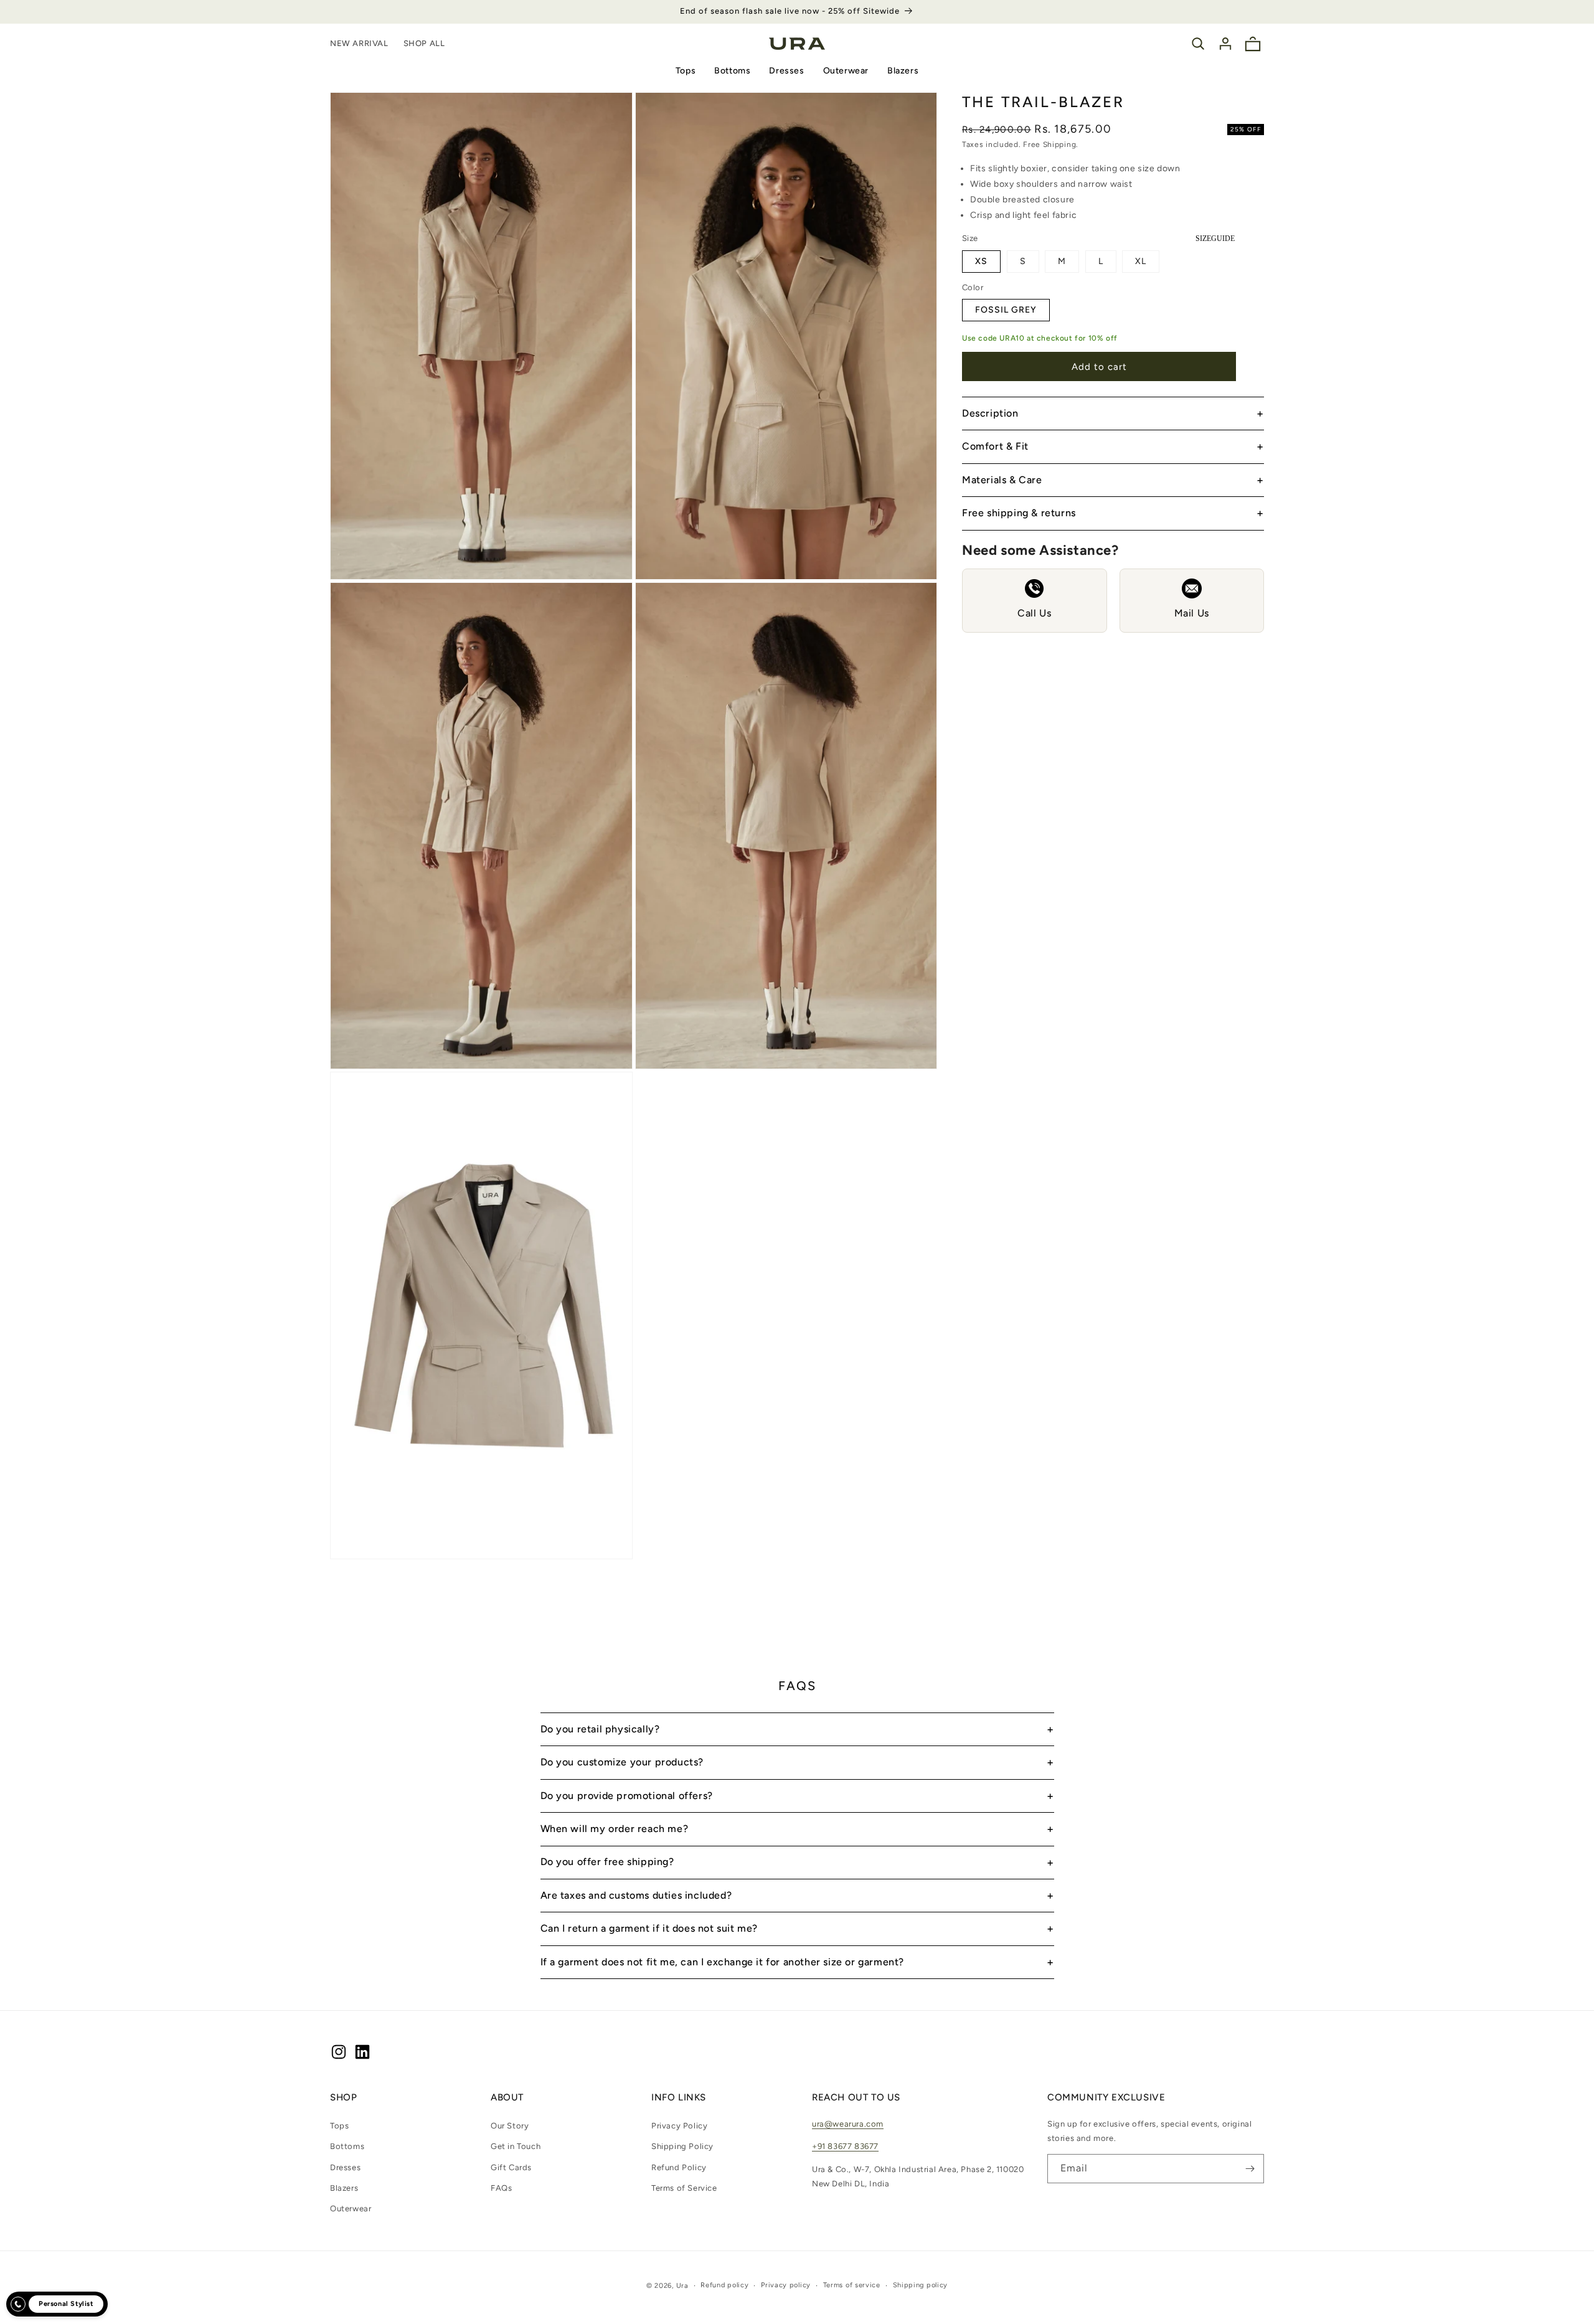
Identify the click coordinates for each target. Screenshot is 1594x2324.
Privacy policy (786, 2285)
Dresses (786, 71)
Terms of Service (684, 2188)
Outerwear (846, 71)
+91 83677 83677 (845, 2146)
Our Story (510, 2126)
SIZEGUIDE (1215, 239)
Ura (682, 2286)
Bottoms (732, 71)
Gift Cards (511, 2167)
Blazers (903, 71)
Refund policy (724, 2285)
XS (981, 261)
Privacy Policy (679, 2126)
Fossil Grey (1006, 310)
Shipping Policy (682, 2146)
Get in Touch (516, 2146)
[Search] (1198, 44)
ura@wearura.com (848, 2124)
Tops (686, 71)
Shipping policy (921, 2285)
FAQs (501, 2188)
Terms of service (852, 2285)
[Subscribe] (1250, 2169)
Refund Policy (679, 2167)
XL (1141, 261)
